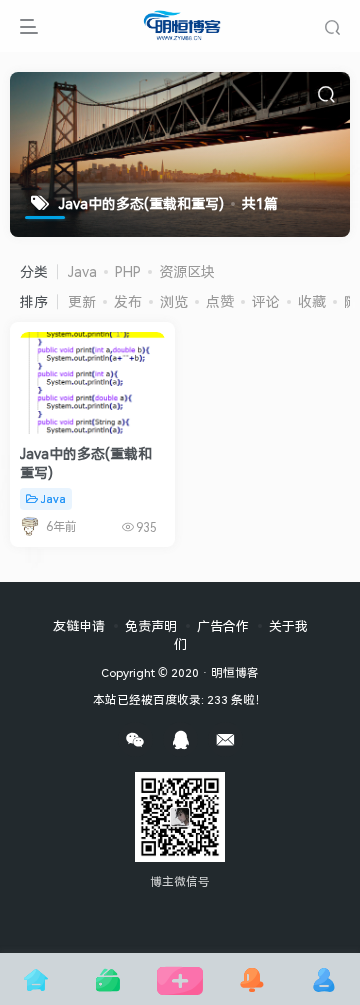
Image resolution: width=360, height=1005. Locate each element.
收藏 (312, 301)
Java (82, 271)
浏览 (174, 301)
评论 (266, 301)
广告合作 (223, 626)
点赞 (220, 301)
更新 (82, 301)
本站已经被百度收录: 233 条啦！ (180, 699)
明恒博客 (235, 672)
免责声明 (151, 626)
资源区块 (187, 271)
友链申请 (79, 626)
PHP (128, 271)
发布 (128, 301)
